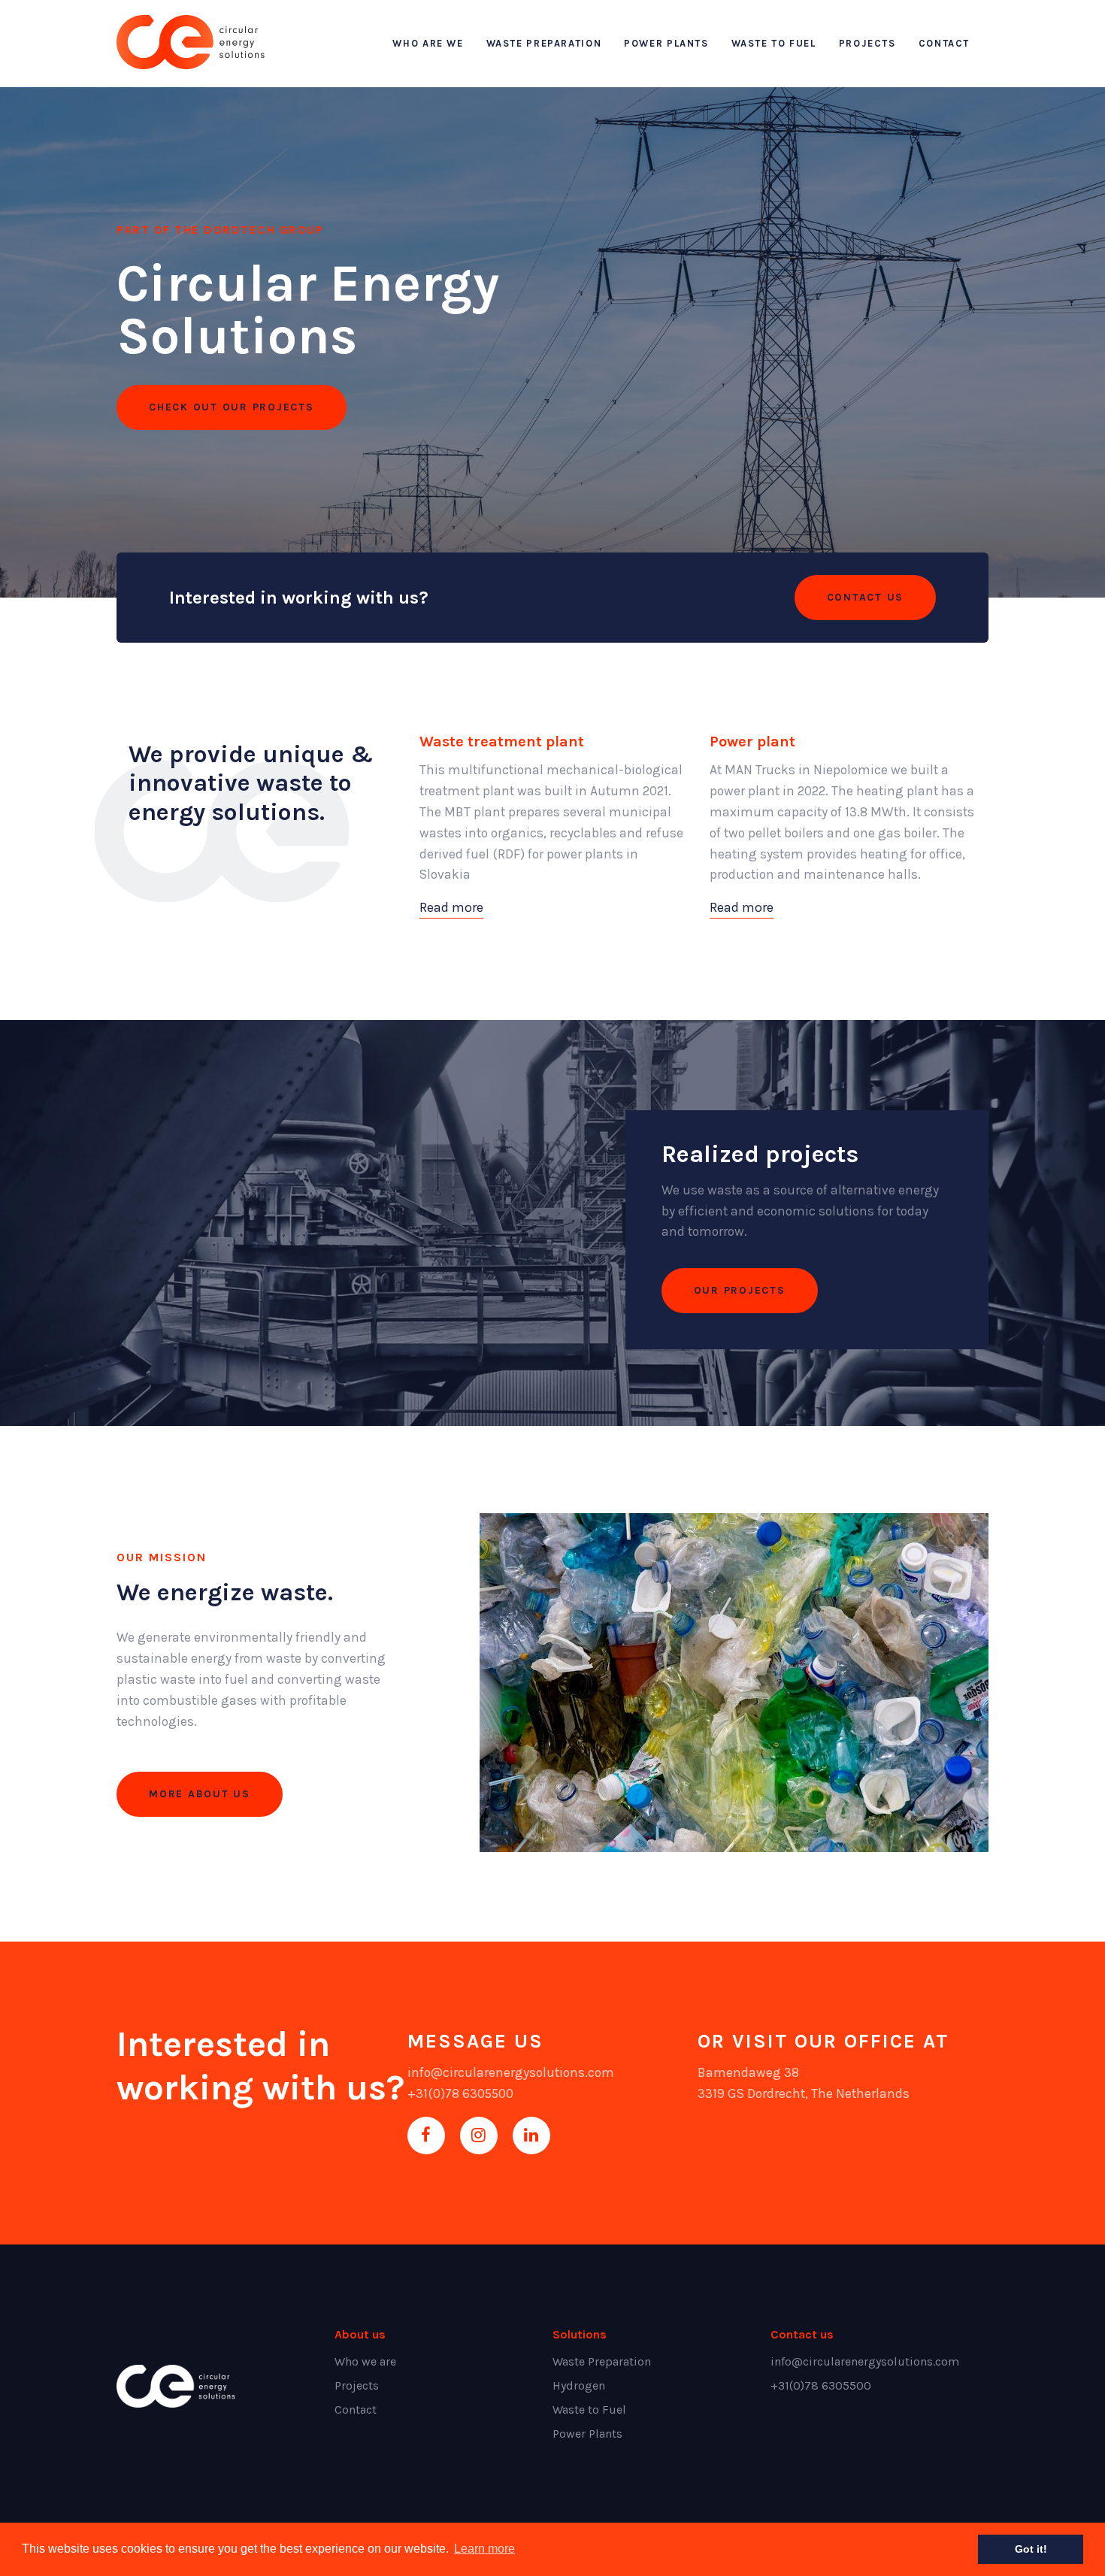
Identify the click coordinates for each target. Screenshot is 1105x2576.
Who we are (365, 2361)
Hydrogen (579, 2385)
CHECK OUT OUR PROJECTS (232, 407)
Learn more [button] (484, 2549)
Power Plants (666, 43)
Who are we (428, 43)
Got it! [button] (1031, 2549)
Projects (867, 43)
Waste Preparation (544, 43)
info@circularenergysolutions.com (511, 2072)
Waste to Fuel (774, 43)
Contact (944, 43)
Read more (451, 907)
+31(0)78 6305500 (460, 2093)
